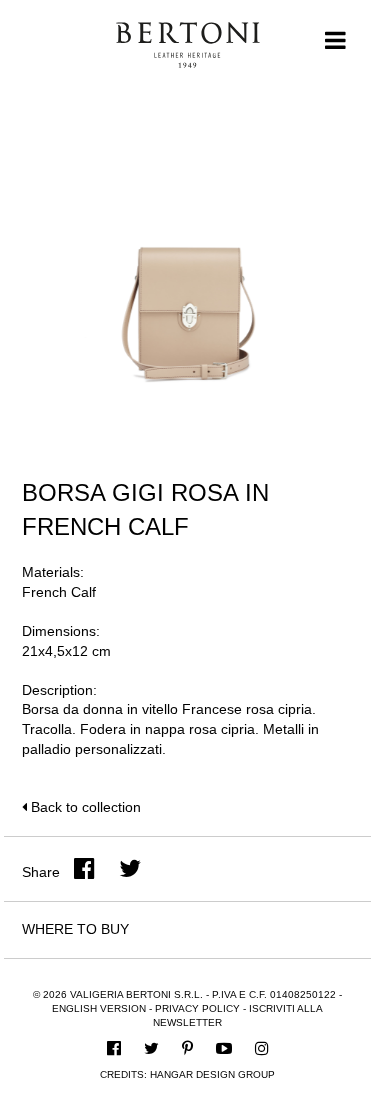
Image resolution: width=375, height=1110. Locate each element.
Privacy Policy (197, 1008)
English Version (99, 1008)
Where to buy (75, 929)
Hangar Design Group (212, 1074)
